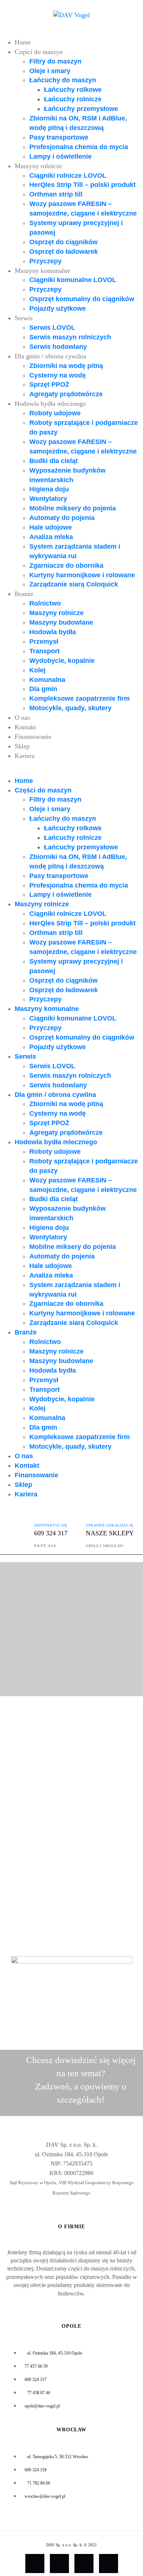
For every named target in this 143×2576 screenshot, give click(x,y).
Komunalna (47, 680)
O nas (22, 718)
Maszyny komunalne (42, 271)
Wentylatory (48, 499)
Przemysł (44, 642)
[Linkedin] (109, 2564)
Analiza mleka (51, 537)
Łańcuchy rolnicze (73, 99)
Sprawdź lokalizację (109, 1525)
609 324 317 (51, 1533)
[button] (71, 772)
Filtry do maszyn (55, 61)
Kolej (37, 670)
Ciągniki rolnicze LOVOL (68, 176)
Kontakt (25, 727)
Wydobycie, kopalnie (62, 661)
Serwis (24, 318)
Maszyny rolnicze (38, 166)
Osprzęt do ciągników (63, 242)
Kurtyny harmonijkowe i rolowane (82, 575)
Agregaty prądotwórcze (66, 394)
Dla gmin (43, 689)
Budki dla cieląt (54, 461)
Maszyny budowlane (61, 622)
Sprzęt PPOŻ (49, 384)
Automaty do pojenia (62, 518)
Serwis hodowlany (58, 347)
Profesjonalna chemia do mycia (79, 147)
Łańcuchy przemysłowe (81, 109)
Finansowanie (33, 737)
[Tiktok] (59, 2564)
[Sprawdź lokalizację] (92, 1514)
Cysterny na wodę (58, 375)
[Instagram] (84, 2564)
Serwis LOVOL (52, 328)
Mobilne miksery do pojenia (73, 508)
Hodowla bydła (53, 632)
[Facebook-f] (35, 2564)
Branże (24, 594)
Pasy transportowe (59, 137)
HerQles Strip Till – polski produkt (82, 185)
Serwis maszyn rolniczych (70, 337)
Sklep (22, 746)
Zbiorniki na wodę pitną (66, 366)
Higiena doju (49, 489)
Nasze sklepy (110, 1533)
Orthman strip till (56, 194)
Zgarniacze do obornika (66, 566)
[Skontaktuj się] (40, 1514)
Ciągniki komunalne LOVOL (73, 280)
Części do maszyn (39, 52)
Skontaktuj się (51, 1525)
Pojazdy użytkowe (58, 308)
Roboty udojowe (55, 413)
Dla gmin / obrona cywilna (50, 356)
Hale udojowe (51, 527)
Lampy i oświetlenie (60, 156)
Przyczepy (45, 261)
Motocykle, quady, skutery (70, 708)
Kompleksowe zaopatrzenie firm (80, 698)
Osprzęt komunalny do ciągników (82, 299)
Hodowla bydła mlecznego (50, 404)
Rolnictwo (45, 603)
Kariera (25, 756)
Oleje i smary (50, 71)
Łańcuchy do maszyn (63, 80)
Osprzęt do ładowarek (64, 252)
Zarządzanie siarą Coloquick (74, 584)
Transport (45, 651)
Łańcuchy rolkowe (73, 90)
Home (23, 42)
